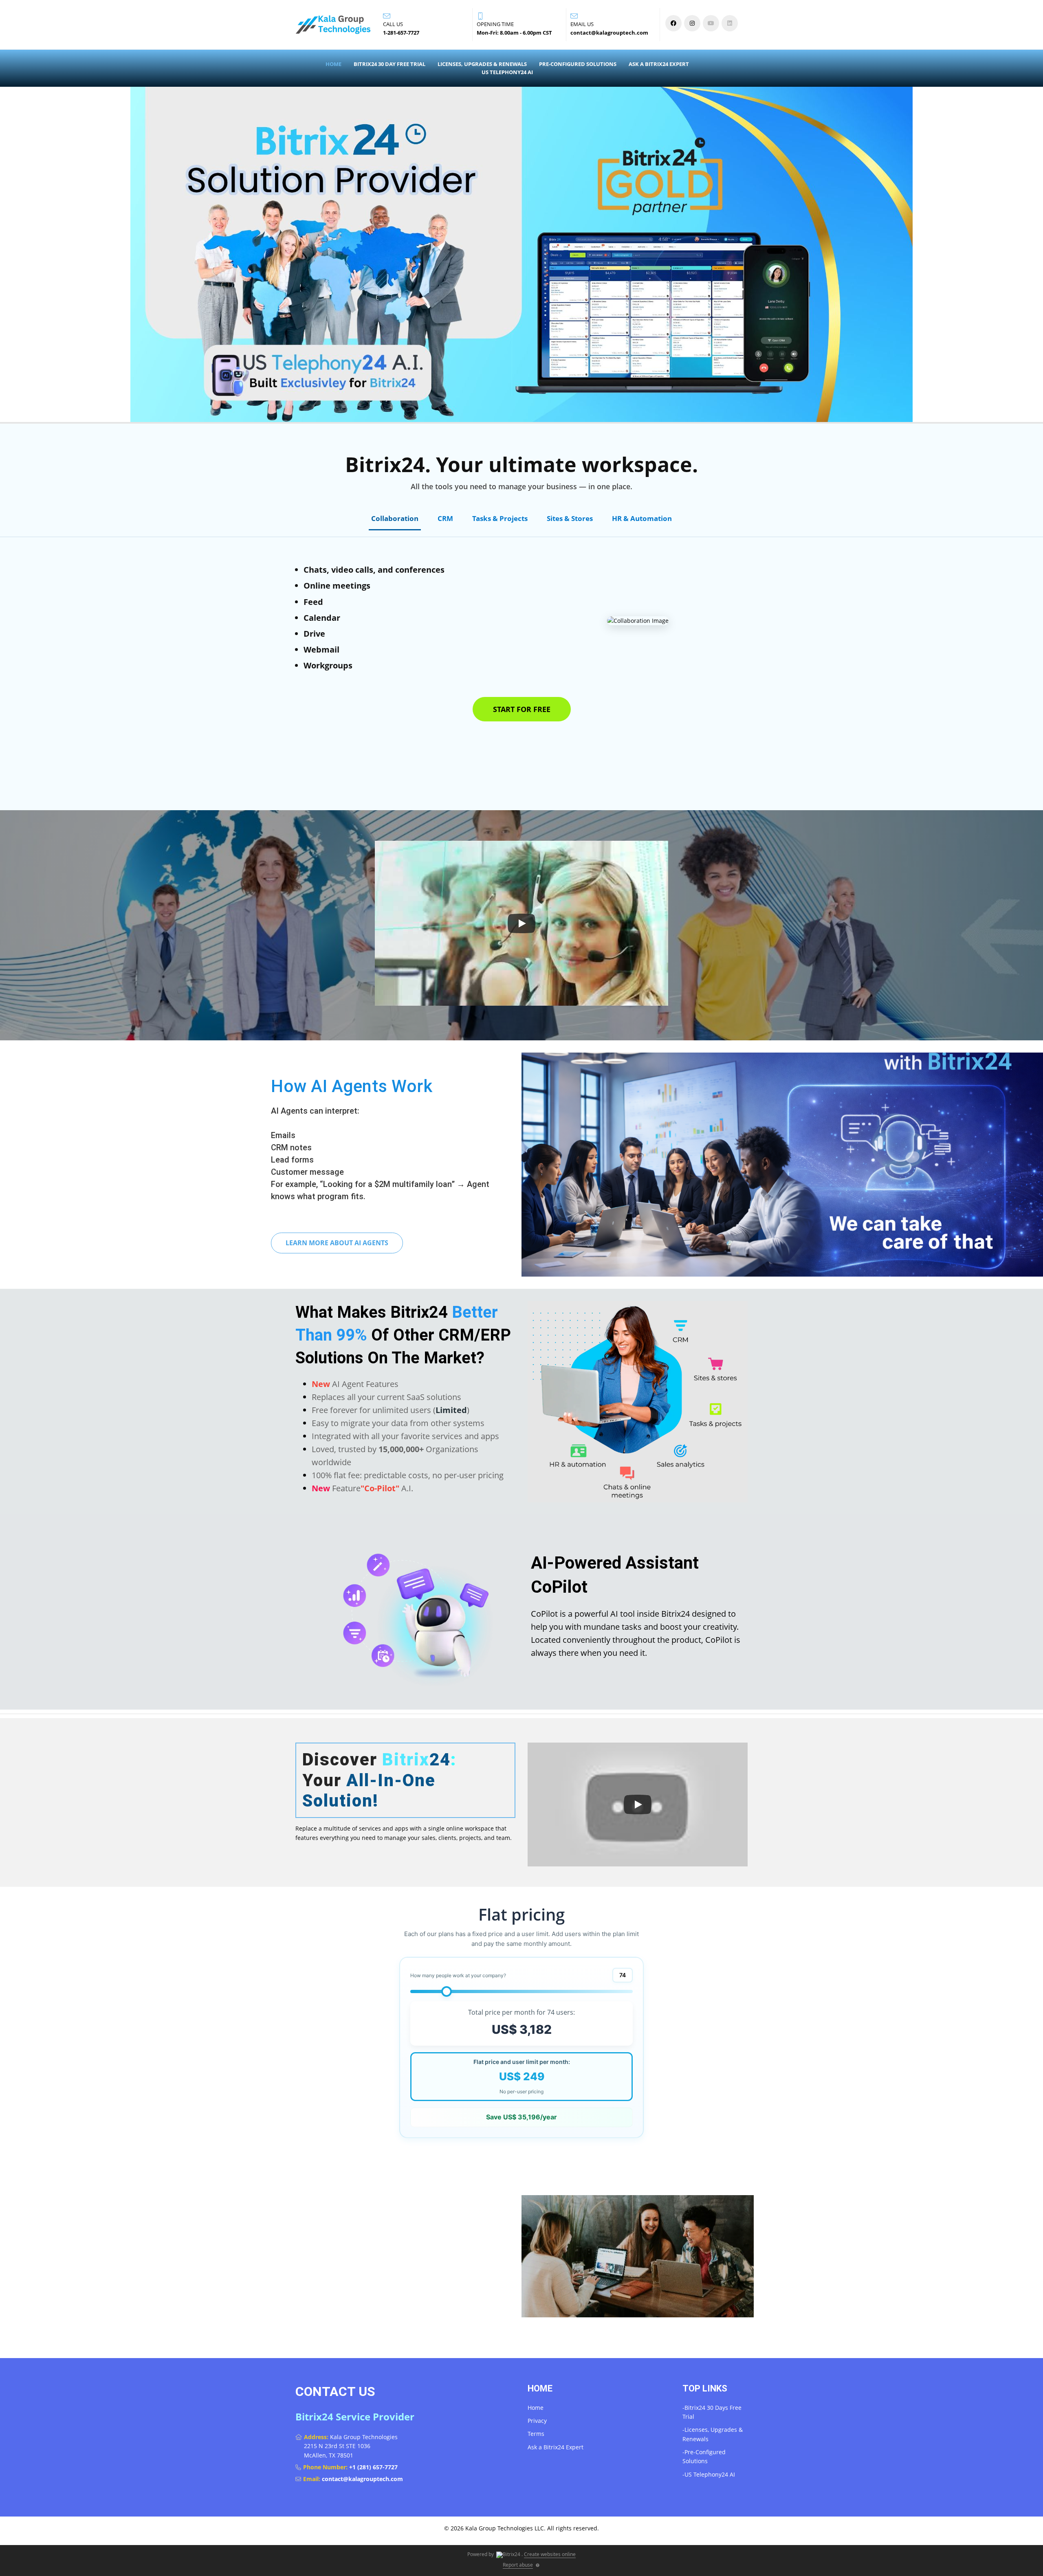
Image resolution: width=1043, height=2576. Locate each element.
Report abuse (518, 2565)
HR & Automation (642, 518)
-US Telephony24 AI (709, 2474)
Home (333, 64)
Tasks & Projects (500, 518)
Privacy (537, 2421)
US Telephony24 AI (507, 72)
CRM (445, 518)
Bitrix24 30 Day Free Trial (389, 64)
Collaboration (395, 518)
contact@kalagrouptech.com (362, 2479)
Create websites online (550, 2554)
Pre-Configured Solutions (578, 64)
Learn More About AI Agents (337, 1243)
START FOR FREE (522, 709)
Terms (536, 2434)
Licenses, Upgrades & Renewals (482, 64)
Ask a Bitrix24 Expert (659, 64)
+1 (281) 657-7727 (373, 2467)
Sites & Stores (570, 518)
